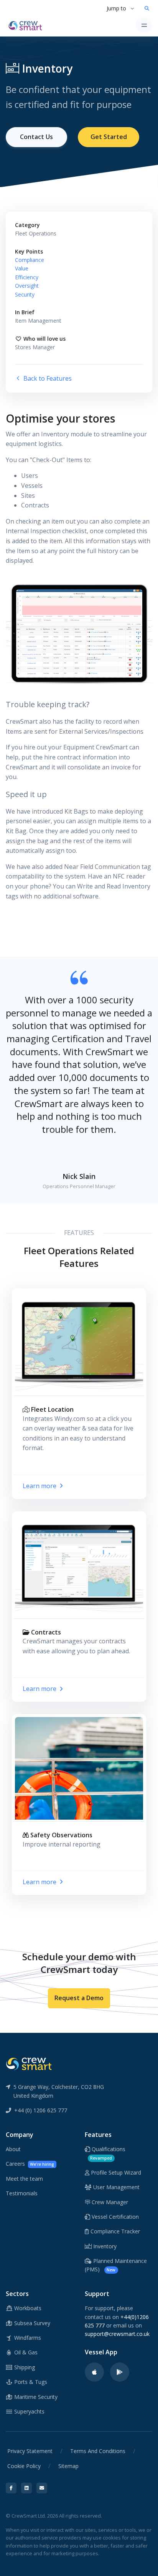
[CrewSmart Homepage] (27, 25)
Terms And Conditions (98, 2451)
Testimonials (22, 2193)
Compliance (30, 260)
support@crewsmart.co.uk (117, 2334)
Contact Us (36, 137)
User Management (116, 2187)
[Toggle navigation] (144, 25)
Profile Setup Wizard (115, 2172)
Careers (30, 2164)
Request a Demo (79, 1998)
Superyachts (29, 2411)
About (13, 2149)
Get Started (109, 137)
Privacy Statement (30, 2451)
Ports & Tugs (30, 2382)
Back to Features (47, 378)
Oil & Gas (25, 2352)
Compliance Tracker (114, 2231)
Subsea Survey (31, 2323)
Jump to (116, 8)
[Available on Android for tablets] (120, 2372)
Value (22, 268)
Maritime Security (35, 2397)
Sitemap (68, 2466)
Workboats (27, 2308)
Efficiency (27, 277)
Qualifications (108, 2153)
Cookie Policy (24, 2466)
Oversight (27, 286)
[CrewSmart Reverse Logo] (29, 2063)
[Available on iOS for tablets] (94, 2372)
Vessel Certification (114, 2217)
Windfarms (27, 2338)
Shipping (24, 2367)
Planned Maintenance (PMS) (116, 2265)
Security (25, 294)
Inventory (104, 2246)
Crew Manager (109, 2202)
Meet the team (24, 2179)
